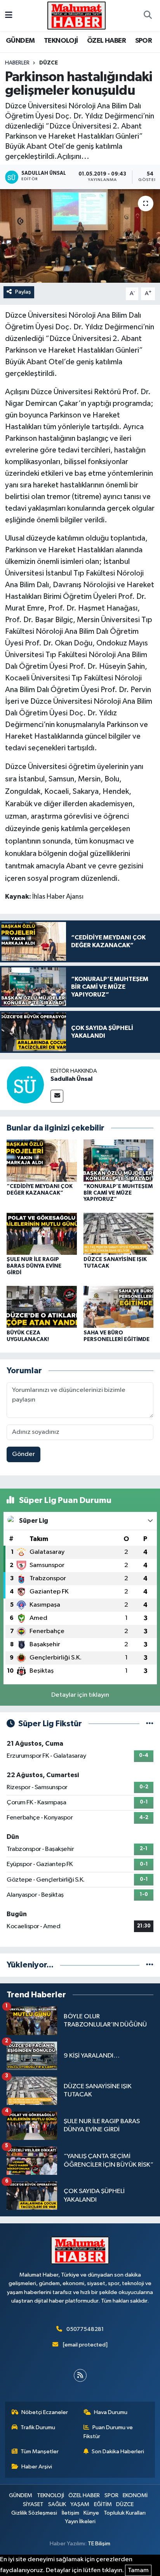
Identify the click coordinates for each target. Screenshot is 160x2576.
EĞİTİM (103, 2504)
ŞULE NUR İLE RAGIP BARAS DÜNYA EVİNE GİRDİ (34, 1266)
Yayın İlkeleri (80, 2521)
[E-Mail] (57, 1096)
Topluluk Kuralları (125, 2513)
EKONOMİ (135, 2495)
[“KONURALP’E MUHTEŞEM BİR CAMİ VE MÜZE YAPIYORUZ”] (119, 1161)
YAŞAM (80, 2504)
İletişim (70, 2513)
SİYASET (33, 2504)
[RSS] (80, 2375)
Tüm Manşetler (40, 2452)
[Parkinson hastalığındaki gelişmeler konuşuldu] (80, 236)
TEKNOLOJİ (61, 41)
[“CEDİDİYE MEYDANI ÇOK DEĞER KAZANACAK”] (42, 1161)
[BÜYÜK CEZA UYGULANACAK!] (42, 1307)
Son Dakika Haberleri (118, 2452)
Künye (91, 2513)
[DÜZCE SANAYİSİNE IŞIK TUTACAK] (119, 1234)
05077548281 (85, 2329)
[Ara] (148, 16)
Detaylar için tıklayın (80, 1695)
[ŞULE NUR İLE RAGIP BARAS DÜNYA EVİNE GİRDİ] (42, 1234)
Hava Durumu (111, 2412)
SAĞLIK (57, 2504)
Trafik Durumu (38, 2427)
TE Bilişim (99, 2544)
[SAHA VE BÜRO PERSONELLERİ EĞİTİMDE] (119, 1307)
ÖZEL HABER (106, 41)
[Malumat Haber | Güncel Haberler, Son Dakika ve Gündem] (77, 15)
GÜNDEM (20, 41)
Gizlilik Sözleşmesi (34, 2513)
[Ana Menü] (9, 15)
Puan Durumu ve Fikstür (108, 2432)
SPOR (144, 41)
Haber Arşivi (37, 2467)
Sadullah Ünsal (71, 1079)
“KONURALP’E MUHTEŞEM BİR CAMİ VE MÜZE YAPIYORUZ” (118, 1193)
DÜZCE (49, 63)
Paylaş (23, 292)
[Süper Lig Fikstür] (150, 1724)
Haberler (17, 63)
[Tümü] (150, 1965)
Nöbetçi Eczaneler (45, 2412)
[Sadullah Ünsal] (25, 1084)
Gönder (23, 1454)
